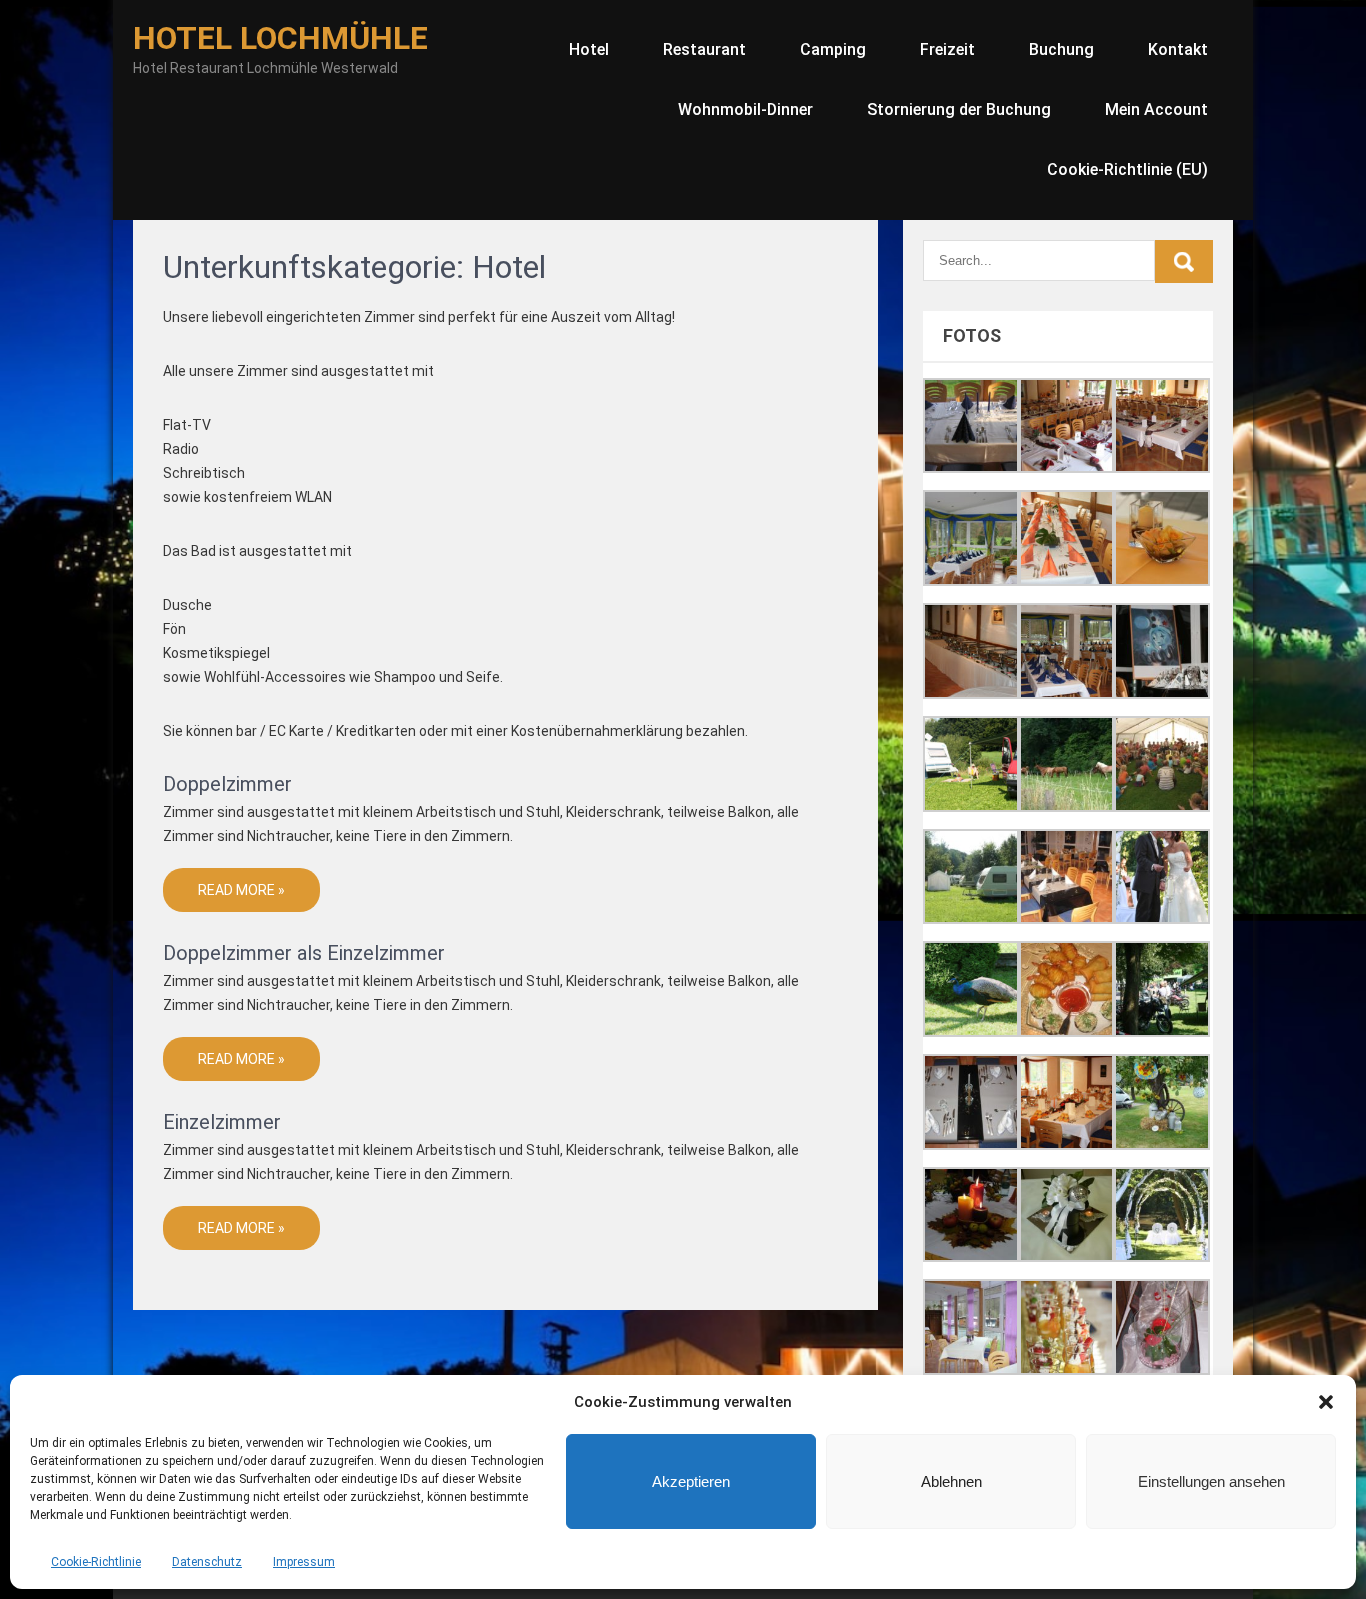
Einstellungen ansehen (1211, 1481)
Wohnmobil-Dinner (745, 109)
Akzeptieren (691, 1481)
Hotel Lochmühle (280, 38)
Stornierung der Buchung (959, 109)
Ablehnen (951, 1481)
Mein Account (1156, 109)
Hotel (589, 49)
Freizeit (947, 49)
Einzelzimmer (222, 1122)
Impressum (304, 1562)
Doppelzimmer (227, 784)
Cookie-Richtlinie (96, 1562)
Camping (833, 49)
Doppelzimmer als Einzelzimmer (304, 953)
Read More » (241, 890)
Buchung (1061, 49)
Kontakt (1178, 49)
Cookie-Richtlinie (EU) (1127, 169)
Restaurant (704, 49)
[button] (1326, 1402)
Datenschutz (207, 1562)
